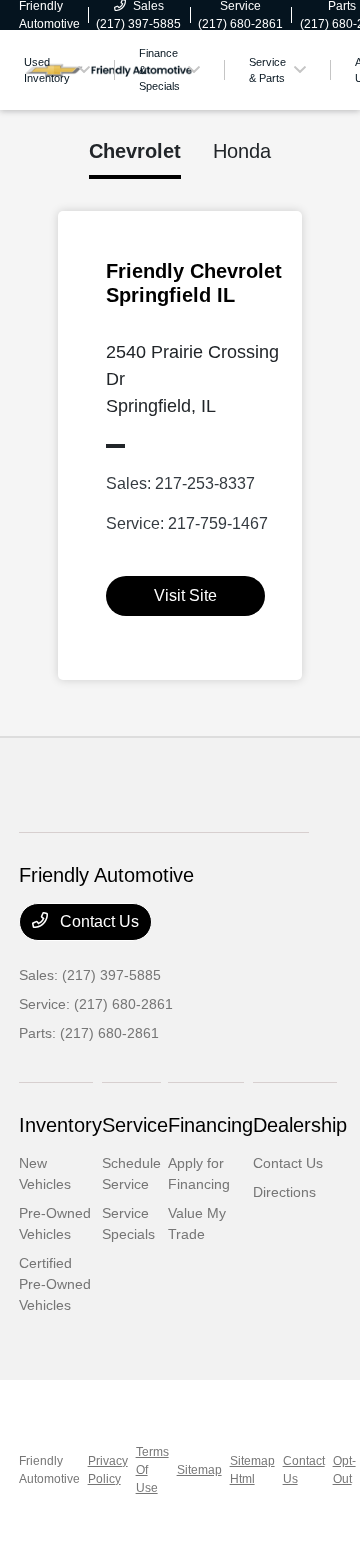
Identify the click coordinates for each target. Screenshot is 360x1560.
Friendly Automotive (49, 1470)
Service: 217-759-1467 (187, 523)
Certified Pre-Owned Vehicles (55, 1284)
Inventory (60, 1125)
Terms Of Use (152, 1470)
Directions (284, 1192)
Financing (210, 1125)
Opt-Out (344, 1470)
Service (135, 1125)
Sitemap (199, 1470)
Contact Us (97, 921)
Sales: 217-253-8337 (180, 483)
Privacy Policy (108, 1470)
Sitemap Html (252, 1470)
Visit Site (185, 595)
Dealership (300, 1125)
